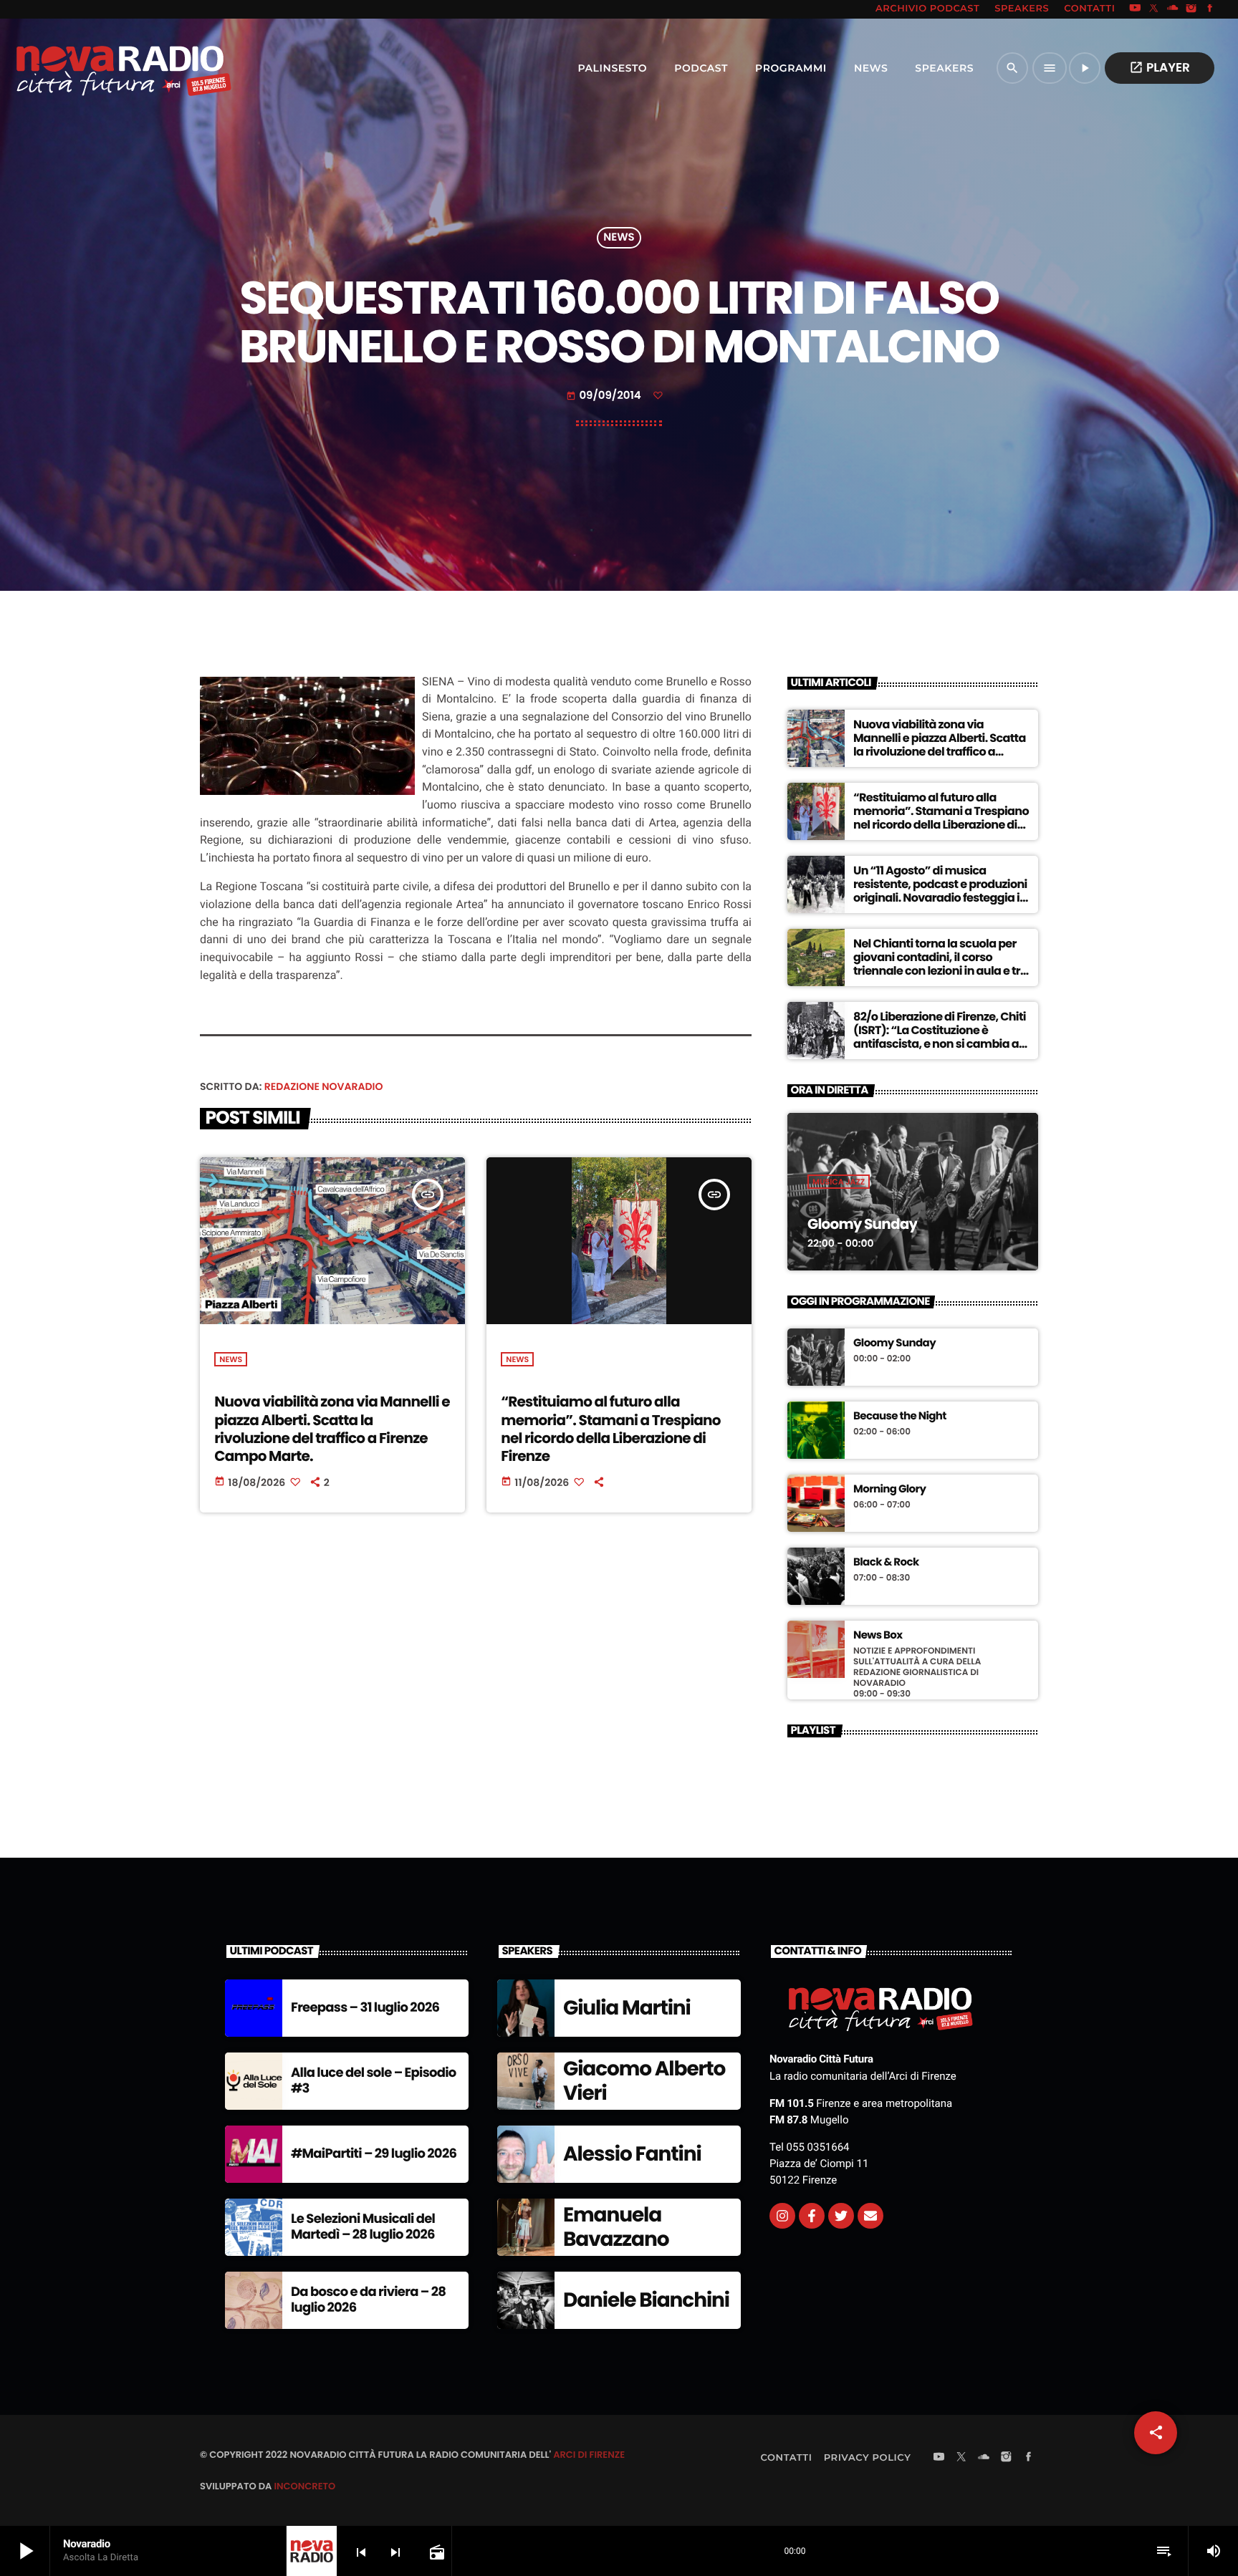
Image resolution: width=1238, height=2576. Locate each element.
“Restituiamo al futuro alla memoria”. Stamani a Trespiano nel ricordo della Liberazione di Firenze (610, 1429)
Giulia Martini (627, 2008)
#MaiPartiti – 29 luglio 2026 (374, 2154)
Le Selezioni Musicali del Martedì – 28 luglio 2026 (363, 2227)
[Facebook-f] (812, 2216)
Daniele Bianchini (646, 2300)
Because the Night (900, 1417)
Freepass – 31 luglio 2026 (365, 2008)
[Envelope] (870, 2216)
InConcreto (304, 2486)
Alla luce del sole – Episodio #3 (374, 2081)
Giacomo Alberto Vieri (644, 2081)
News (619, 238)
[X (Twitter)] (1154, 9)
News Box (878, 1636)
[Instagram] (1191, 9)
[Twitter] (841, 2216)
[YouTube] (1135, 9)
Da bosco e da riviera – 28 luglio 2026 (368, 2300)
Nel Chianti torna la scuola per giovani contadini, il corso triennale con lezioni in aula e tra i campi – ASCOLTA (940, 964)
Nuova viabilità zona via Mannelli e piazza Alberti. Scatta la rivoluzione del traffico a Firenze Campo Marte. (332, 1429)
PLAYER (1160, 67)
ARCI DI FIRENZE (589, 2455)
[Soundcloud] (1173, 9)
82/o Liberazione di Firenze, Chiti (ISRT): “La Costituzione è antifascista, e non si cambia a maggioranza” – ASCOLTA (940, 1037)
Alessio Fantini (632, 2154)
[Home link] (92, 68)
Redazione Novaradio (324, 1086)
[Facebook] (1210, 9)
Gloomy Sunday (862, 1224)
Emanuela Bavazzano (616, 2227)
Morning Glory (889, 1490)
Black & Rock (886, 1563)
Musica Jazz (839, 1182)
